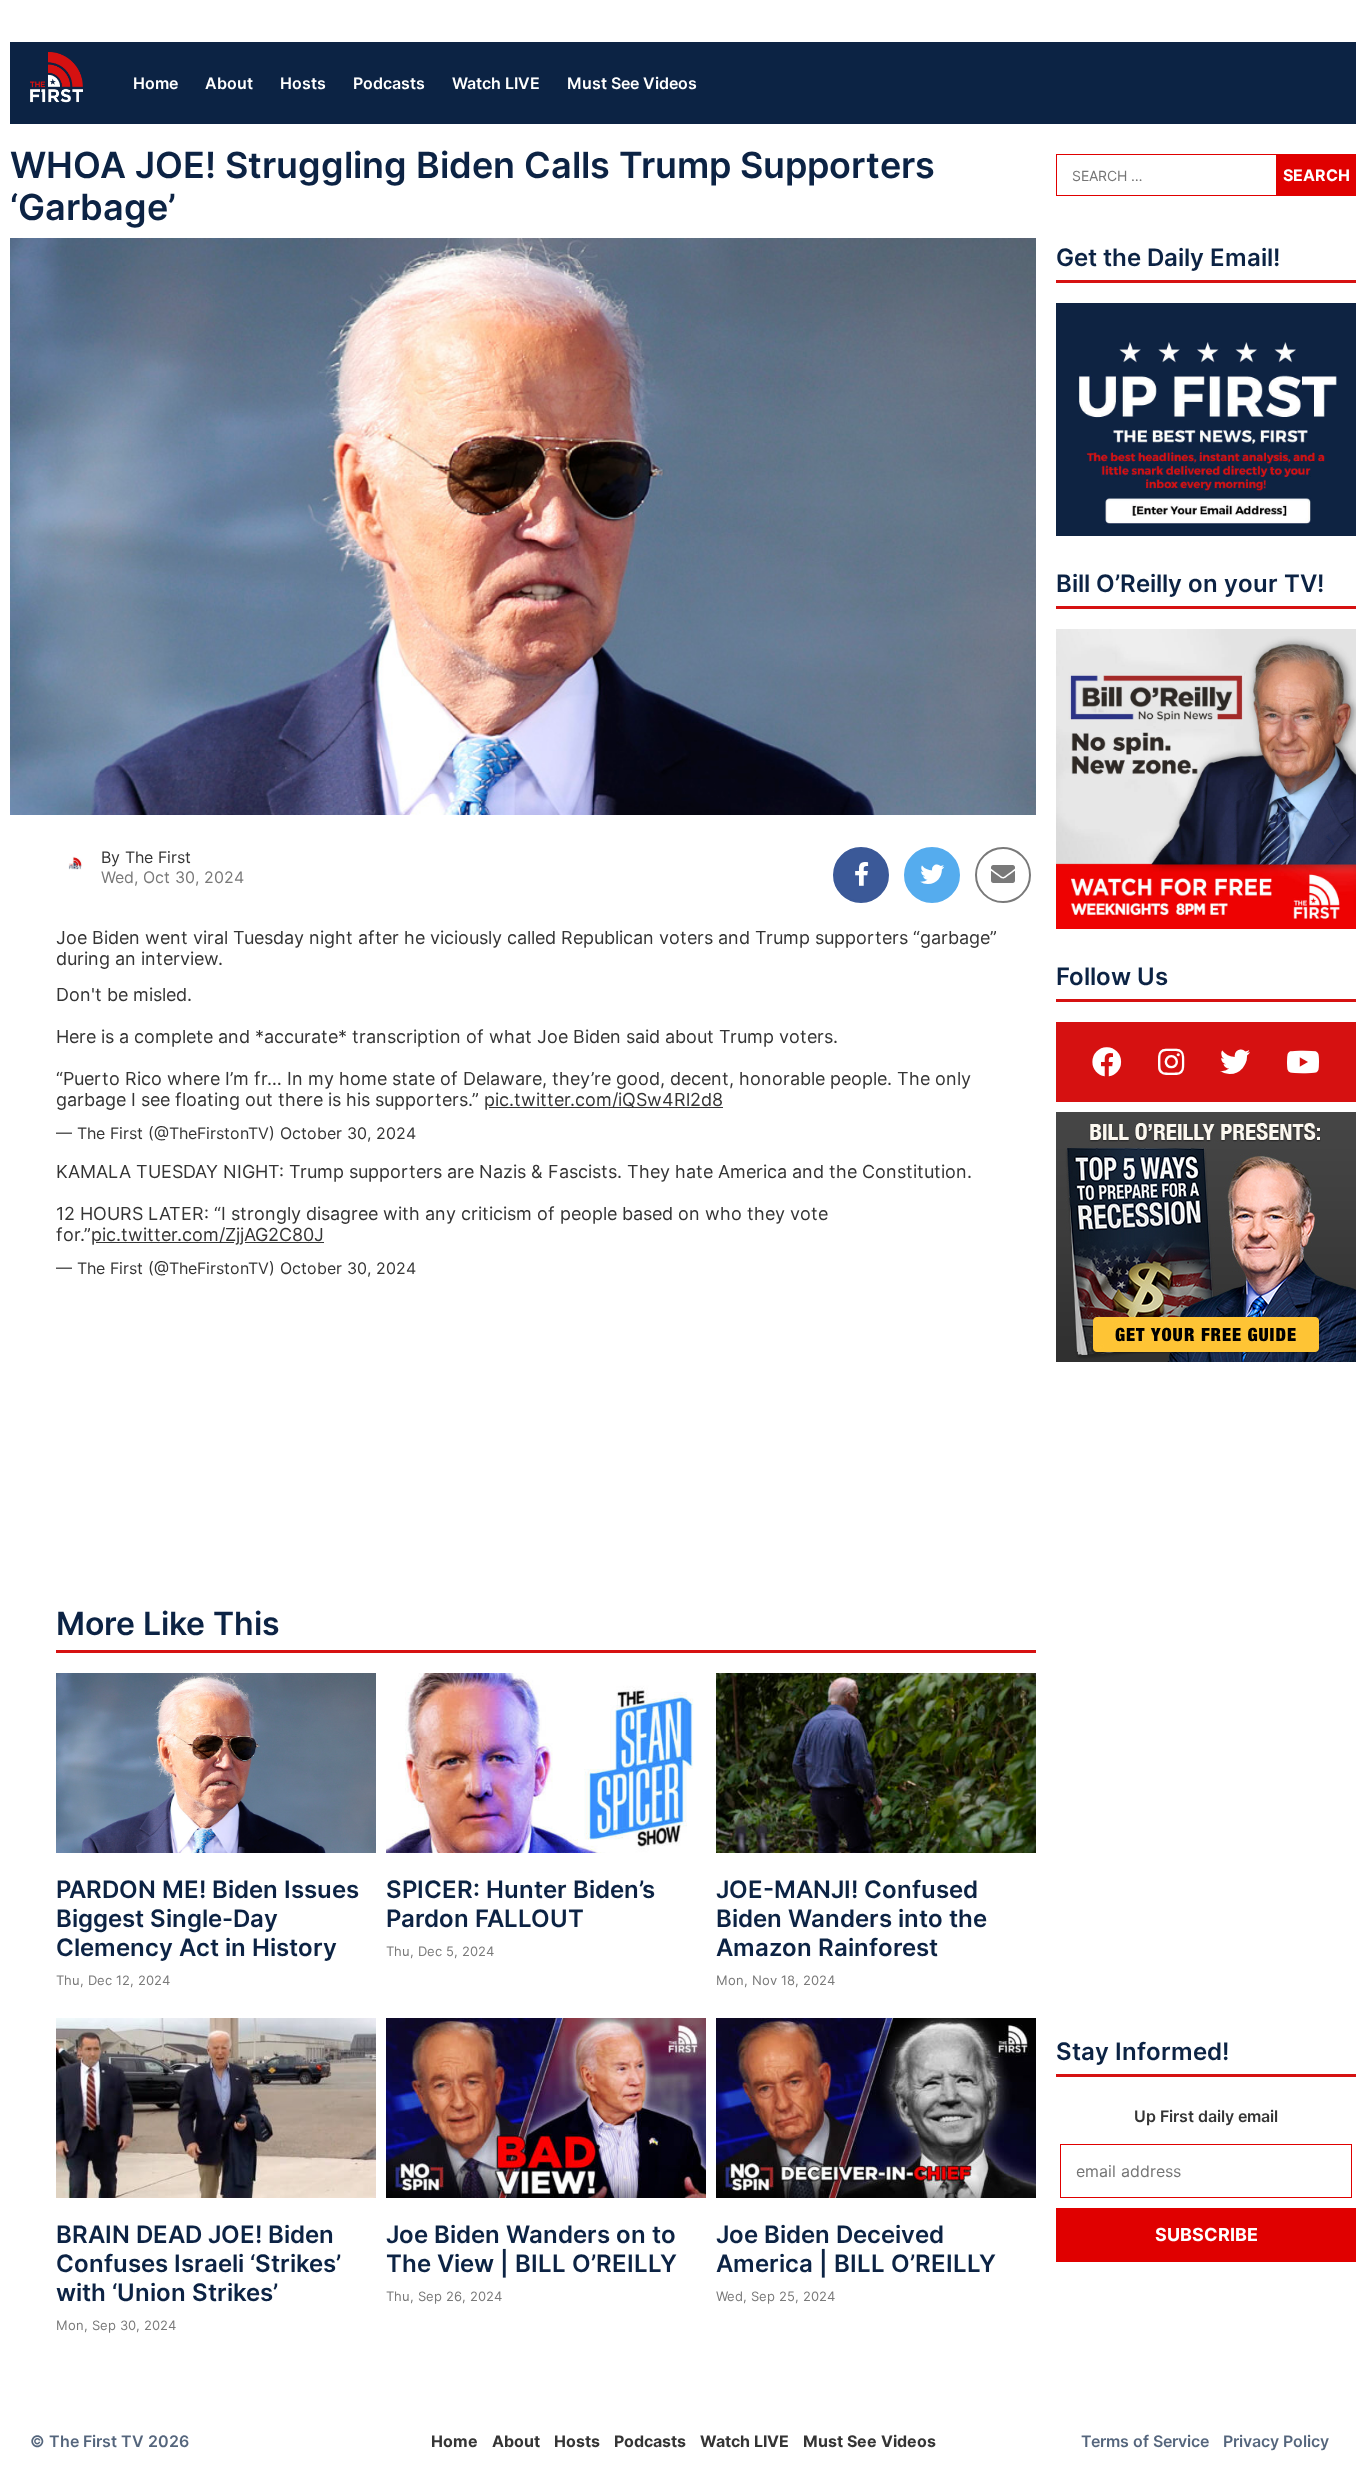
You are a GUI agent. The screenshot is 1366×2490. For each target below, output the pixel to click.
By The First (146, 857)
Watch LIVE (496, 83)
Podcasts (389, 83)
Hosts (303, 83)
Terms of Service (1145, 2441)
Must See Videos (632, 83)
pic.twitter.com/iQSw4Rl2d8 (603, 1099)
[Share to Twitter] (932, 875)
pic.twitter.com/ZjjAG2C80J (207, 1234)
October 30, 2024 (348, 1133)
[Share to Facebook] (861, 875)
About (229, 83)
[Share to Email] (1003, 875)
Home (155, 83)
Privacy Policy (1276, 2441)
